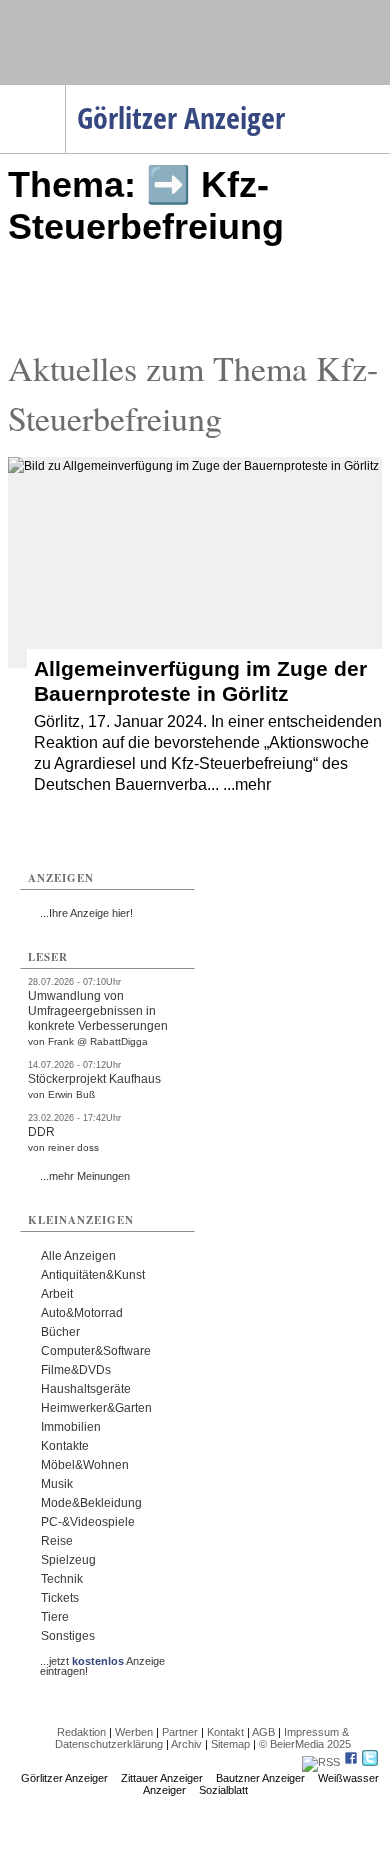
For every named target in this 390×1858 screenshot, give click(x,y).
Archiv (186, 1744)
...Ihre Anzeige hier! (86, 913)
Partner (180, 1732)
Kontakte (65, 1446)
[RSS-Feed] (321, 1762)
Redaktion (81, 1732)
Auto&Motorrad (82, 1313)
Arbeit (57, 1294)
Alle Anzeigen (78, 1256)
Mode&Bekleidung (91, 1503)
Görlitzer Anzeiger (64, 1778)
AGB (263, 1732)
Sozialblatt (223, 1790)
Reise (57, 1541)
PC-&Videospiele (88, 1522)
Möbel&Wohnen (85, 1465)
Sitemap (230, 1744)
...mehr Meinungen (85, 1176)
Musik (57, 1484)
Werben (134, 1732)
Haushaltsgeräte (86, 1389)
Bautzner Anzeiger (260, 1778)
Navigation (65, 91)
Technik (62, 1579)
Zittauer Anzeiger (162, 1778)
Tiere (55, 1617)
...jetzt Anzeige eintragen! (102, 1661)
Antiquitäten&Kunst (93, 1275)
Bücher (60, 1332)
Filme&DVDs (76, 1370)
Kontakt (225, 1732)
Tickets (60, 1598)
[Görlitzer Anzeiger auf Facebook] (351, 1762)
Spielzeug (68, 1560)
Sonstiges (68, 1636)
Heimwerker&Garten (96, 1408)
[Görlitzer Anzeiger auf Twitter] (370, 1762)
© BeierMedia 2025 (305, 1744)
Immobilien (71, 1427)
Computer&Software (96, 1351)
